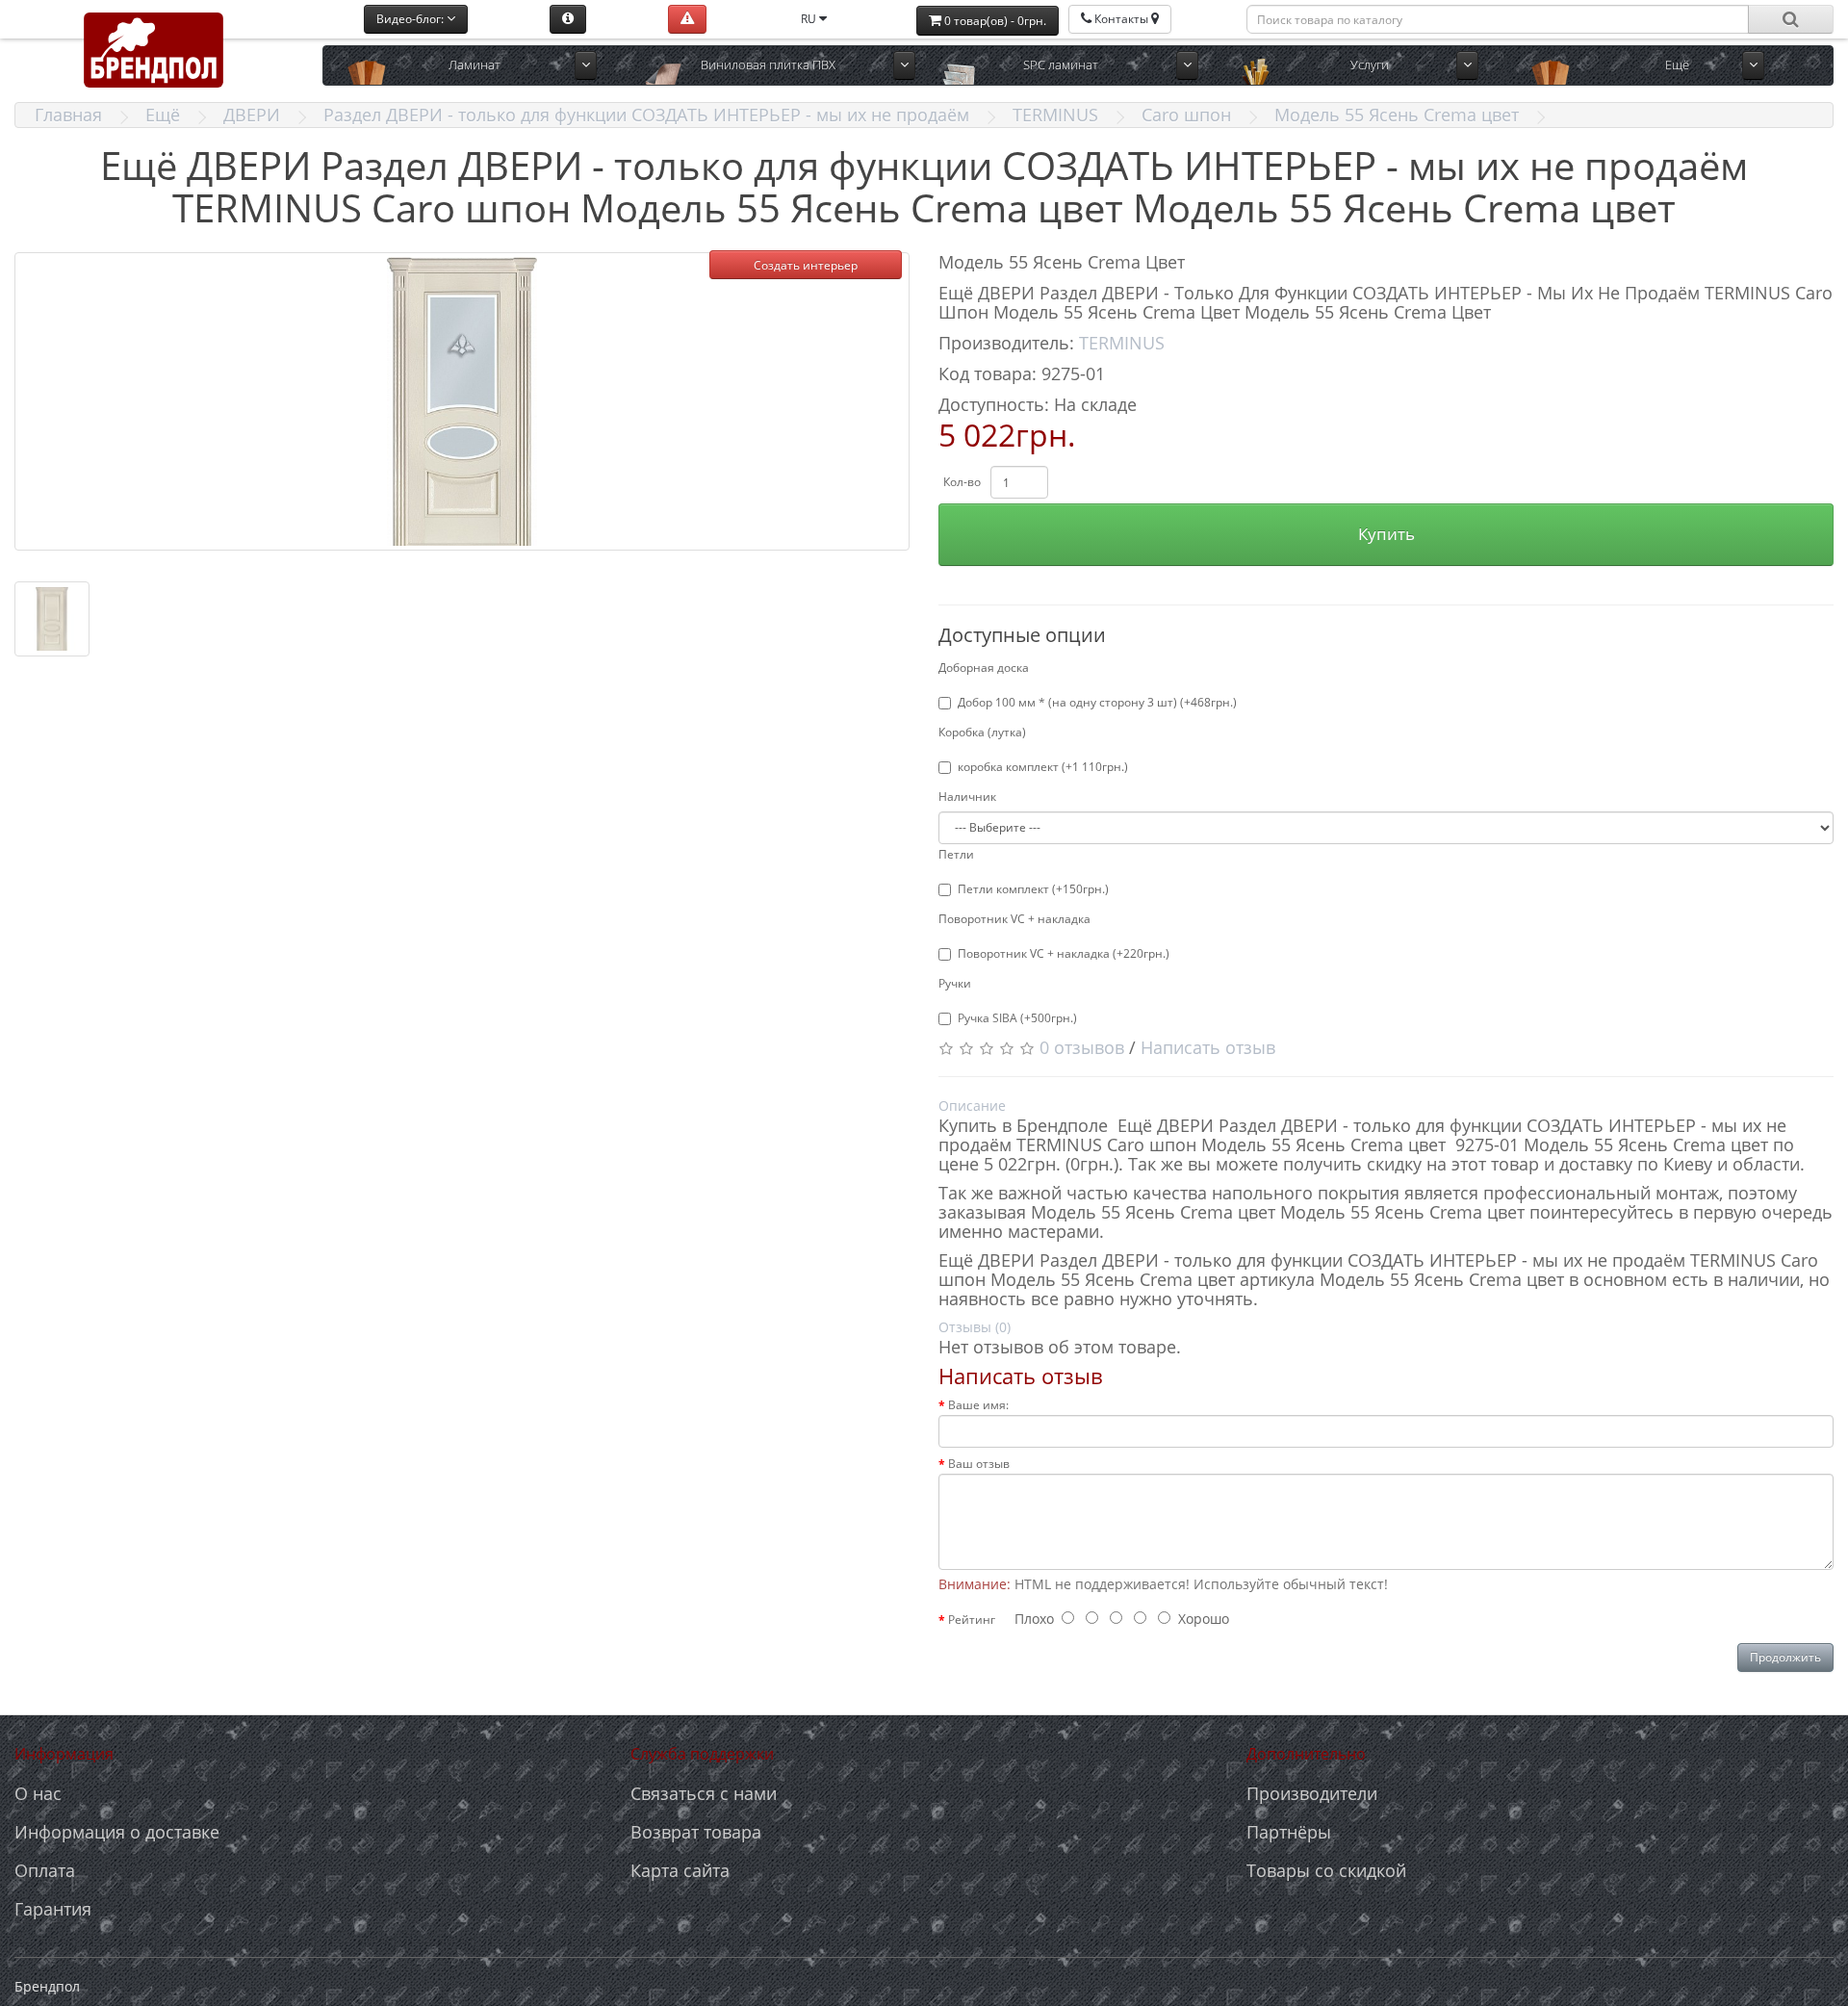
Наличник (967, 797)
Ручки (955, 983)
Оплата (45, 1870)
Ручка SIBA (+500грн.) (1017, 1018)
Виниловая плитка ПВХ (768, 64)
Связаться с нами (704, 1793)
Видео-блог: (411, 19)
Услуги (1370, 64)
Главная (68, 115)
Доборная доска (984, 668)
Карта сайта (680, 1870)
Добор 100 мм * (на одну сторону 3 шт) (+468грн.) (1097, 702)
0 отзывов (1082, 1047)
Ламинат (475, 64)
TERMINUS (1055, 115)
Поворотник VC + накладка (1014, 919)
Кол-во (962, 482)
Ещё (163, 115)
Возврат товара (696, 1832)
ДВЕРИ (252, 115)
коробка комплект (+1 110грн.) (1043, 767)
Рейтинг (972, 1620)
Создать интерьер (806, 265)
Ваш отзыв (979, 1464)
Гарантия (53, 1909)
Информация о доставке (117, 1832)
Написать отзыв (1208, 1047)
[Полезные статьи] (568, 19)
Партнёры (1289, 1832)
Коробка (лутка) (982, 732)
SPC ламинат (1061, 64)
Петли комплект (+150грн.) (1033, 889)
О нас (38, 1793)
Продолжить (1785, 1657)
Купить (1386, 534)
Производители (1312, 1793)
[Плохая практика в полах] (687, 19)
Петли (956, 854)
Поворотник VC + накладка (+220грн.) (1064, 953)
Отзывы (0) (975, 1327)
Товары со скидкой (1326, 1870)
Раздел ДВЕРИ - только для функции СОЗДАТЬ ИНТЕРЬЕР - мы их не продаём (646, 115)
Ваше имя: (978, 1405)
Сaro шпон (1186, 115)
